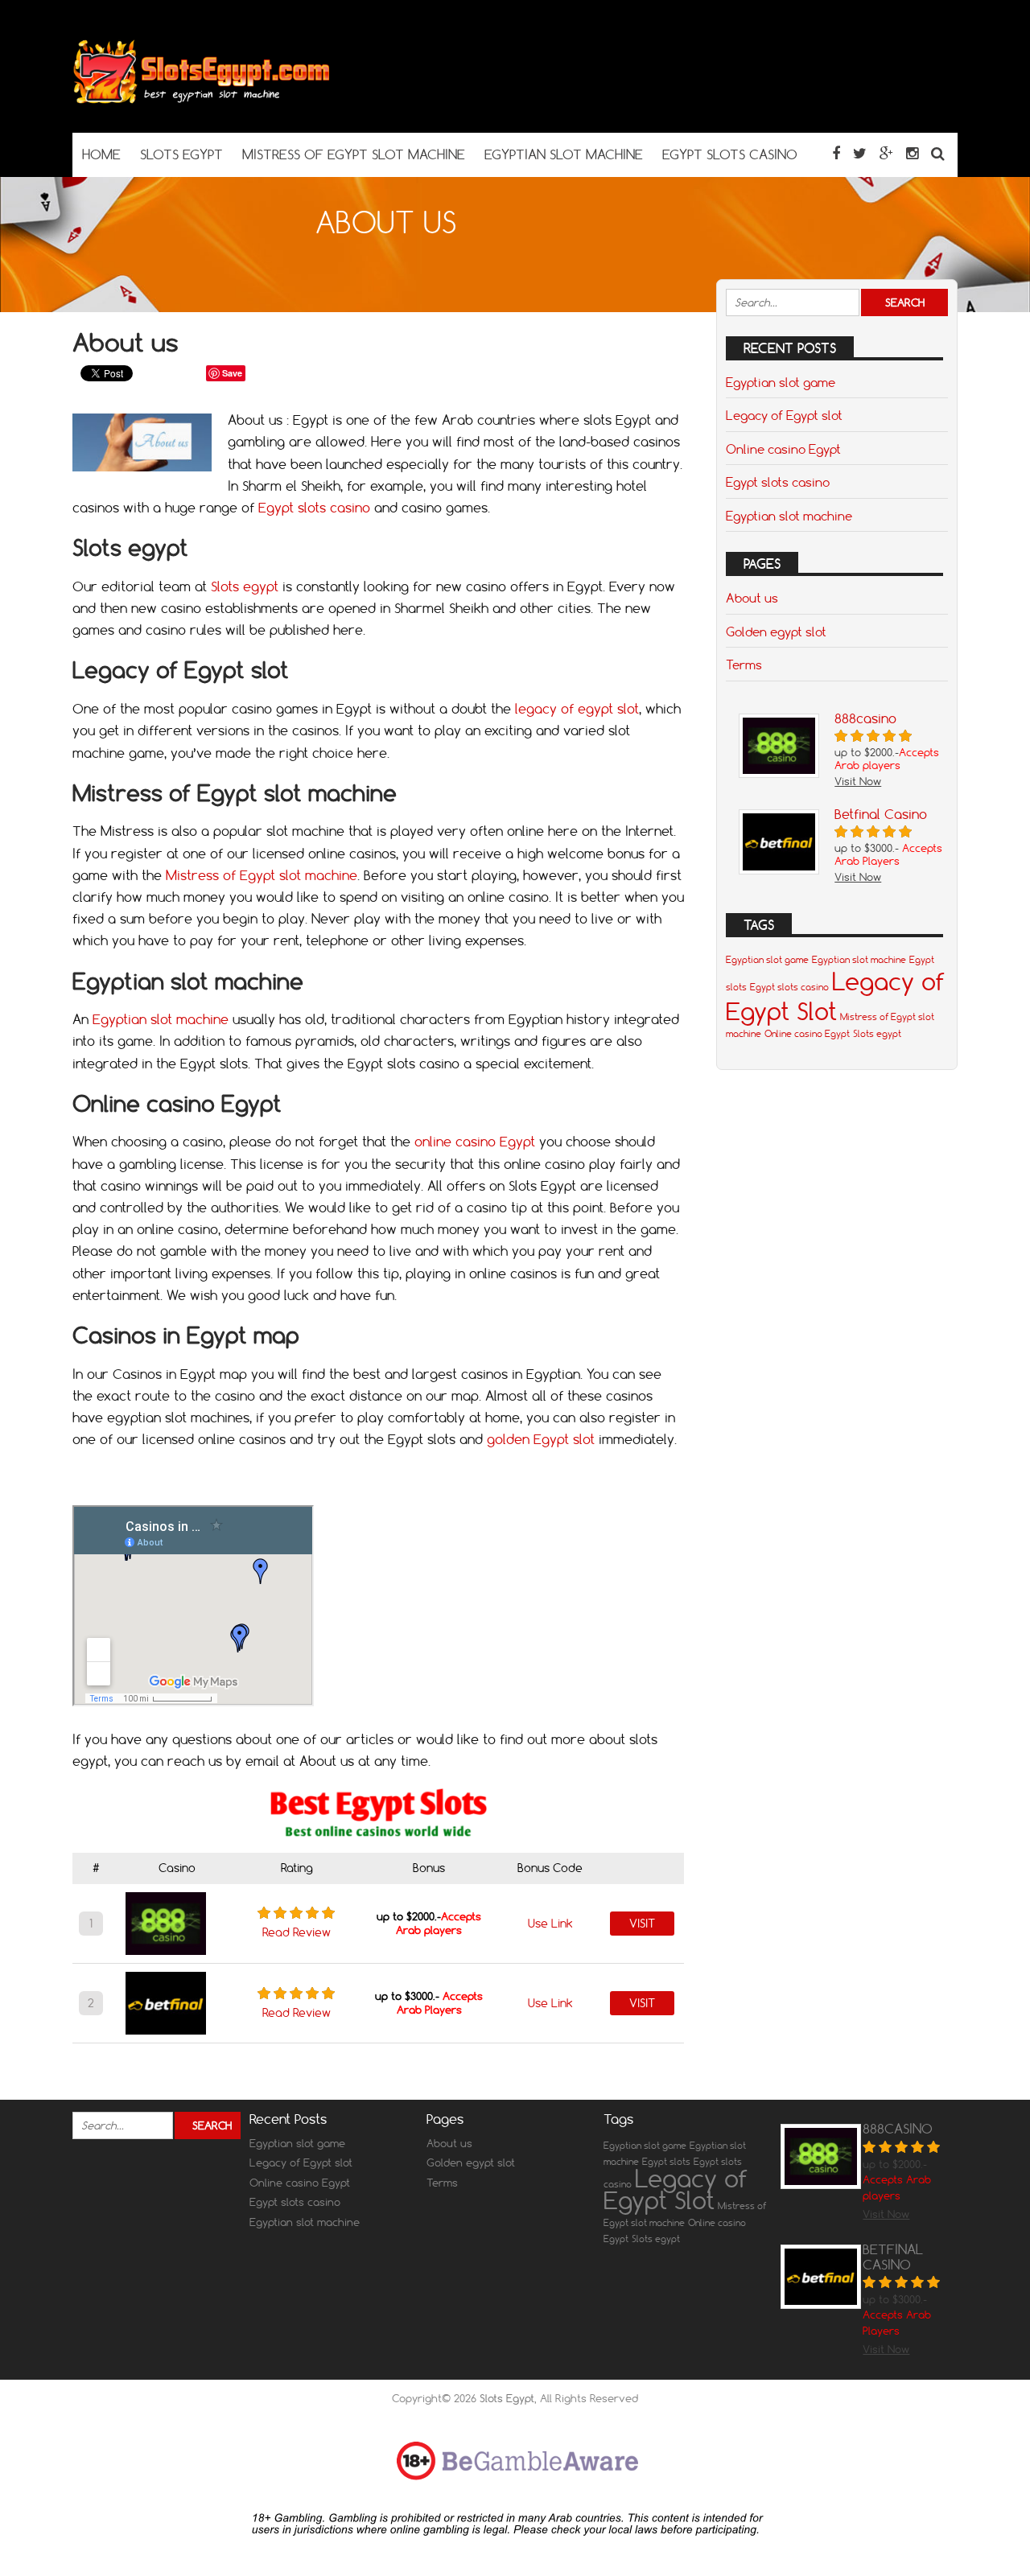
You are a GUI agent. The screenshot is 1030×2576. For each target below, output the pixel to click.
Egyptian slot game (781, 382)
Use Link (550, 1924)
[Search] (938, 153)
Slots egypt (245, 586)
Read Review (297, 1932)
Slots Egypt (507, 2398)
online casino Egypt (475, 1142)
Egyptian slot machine (161, 1019)
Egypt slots (666, 2162)
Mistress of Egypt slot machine (262, 875)
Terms (744, 665)
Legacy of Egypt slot (784, 415)
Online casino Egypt (783, 449)
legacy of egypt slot (577, 709)
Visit (642, 1924)
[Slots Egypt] (201, 101)
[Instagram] (912, 153)
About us (752, 598)
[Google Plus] (886, 153)
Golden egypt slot (776, 632)
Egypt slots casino (314, 508)
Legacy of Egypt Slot (835, 996)
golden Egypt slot (541, 1439)
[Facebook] (836, 153)
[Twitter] (860, 153)
